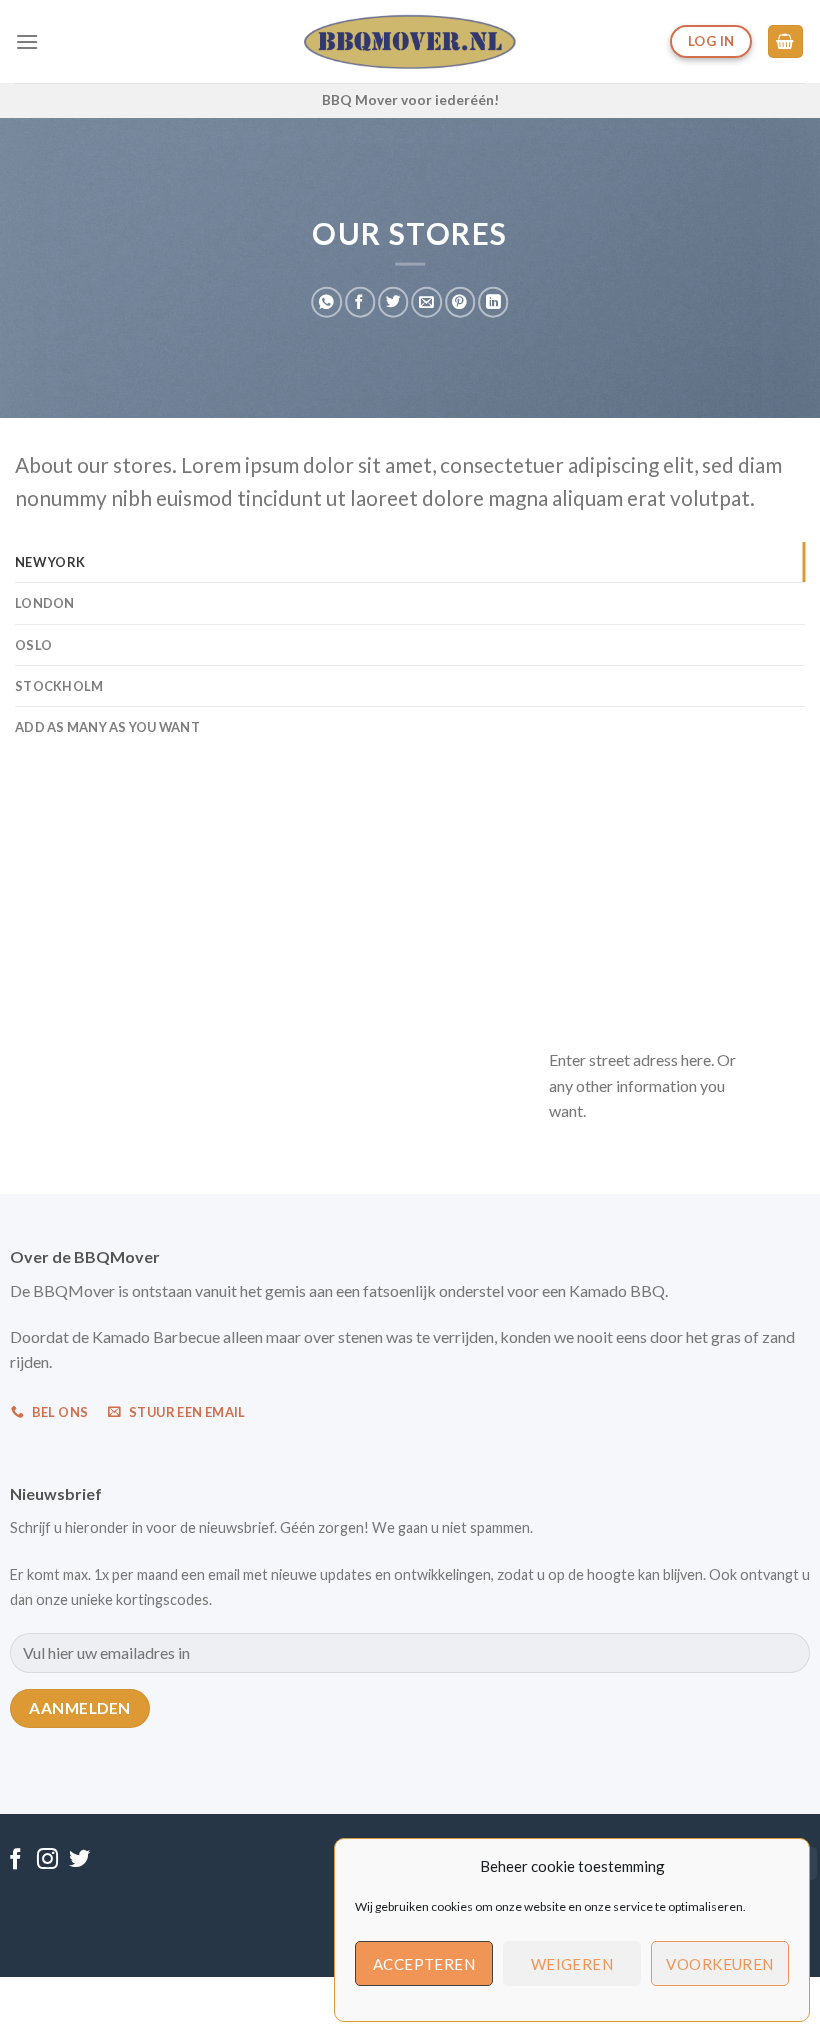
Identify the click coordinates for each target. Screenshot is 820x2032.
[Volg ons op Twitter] (79, 1860)
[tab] (410, 562)
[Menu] (27, 41)
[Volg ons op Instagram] (47, 1860)
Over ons (295, 1998)
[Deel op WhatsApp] (326, 302)
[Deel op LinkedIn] (493, 302)
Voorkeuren (720, 1964)
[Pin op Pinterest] (460, 302)
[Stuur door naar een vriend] (426, 302)
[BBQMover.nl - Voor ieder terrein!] (410, 42)
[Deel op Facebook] (360, 302)
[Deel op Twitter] (393, 302)
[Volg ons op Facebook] (15, 1860)
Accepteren (424, 1964)
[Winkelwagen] (786, 41)
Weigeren (572, 1964)
